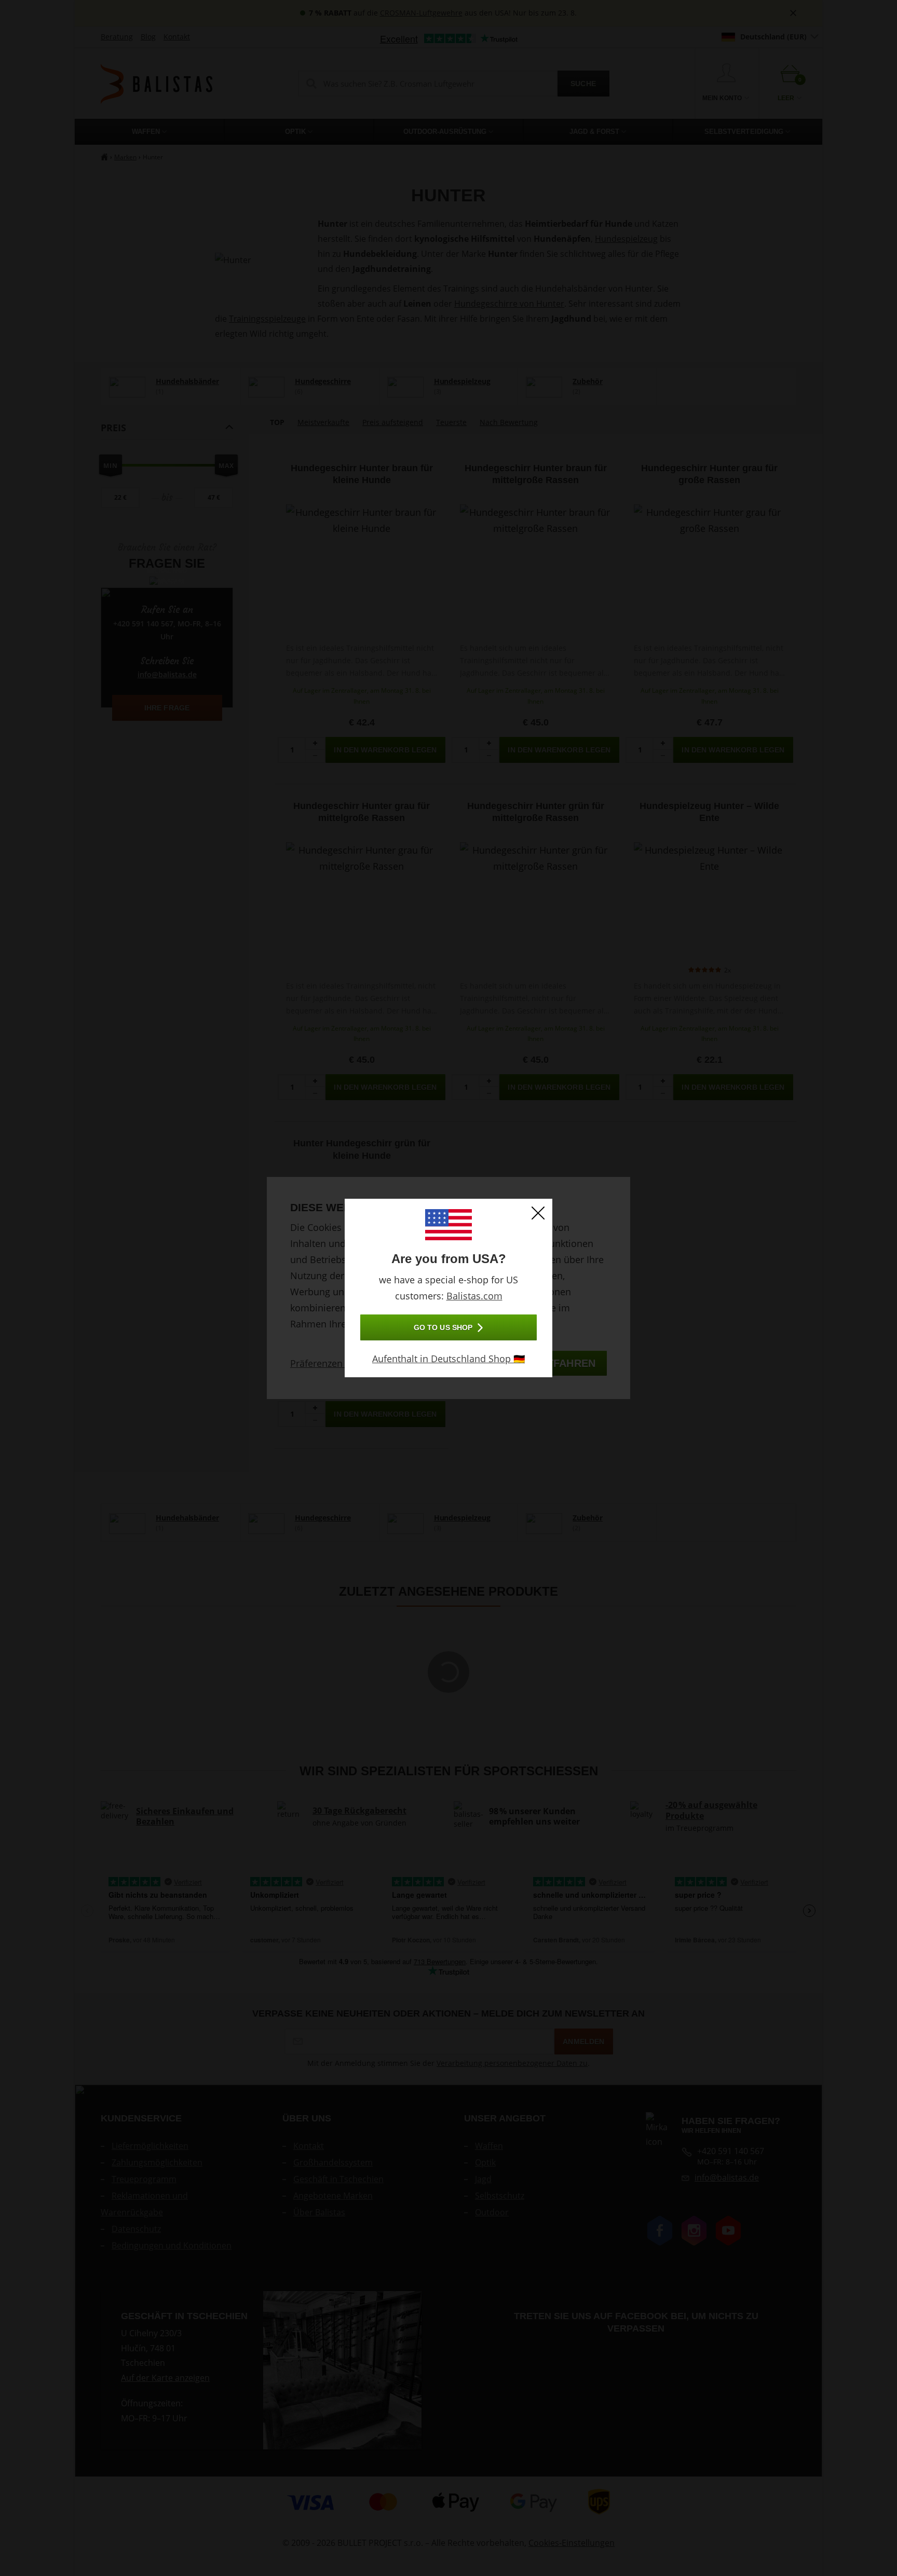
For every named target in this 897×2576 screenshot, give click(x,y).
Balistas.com (474, 1296)
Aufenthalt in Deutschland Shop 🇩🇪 (448, 1359)
